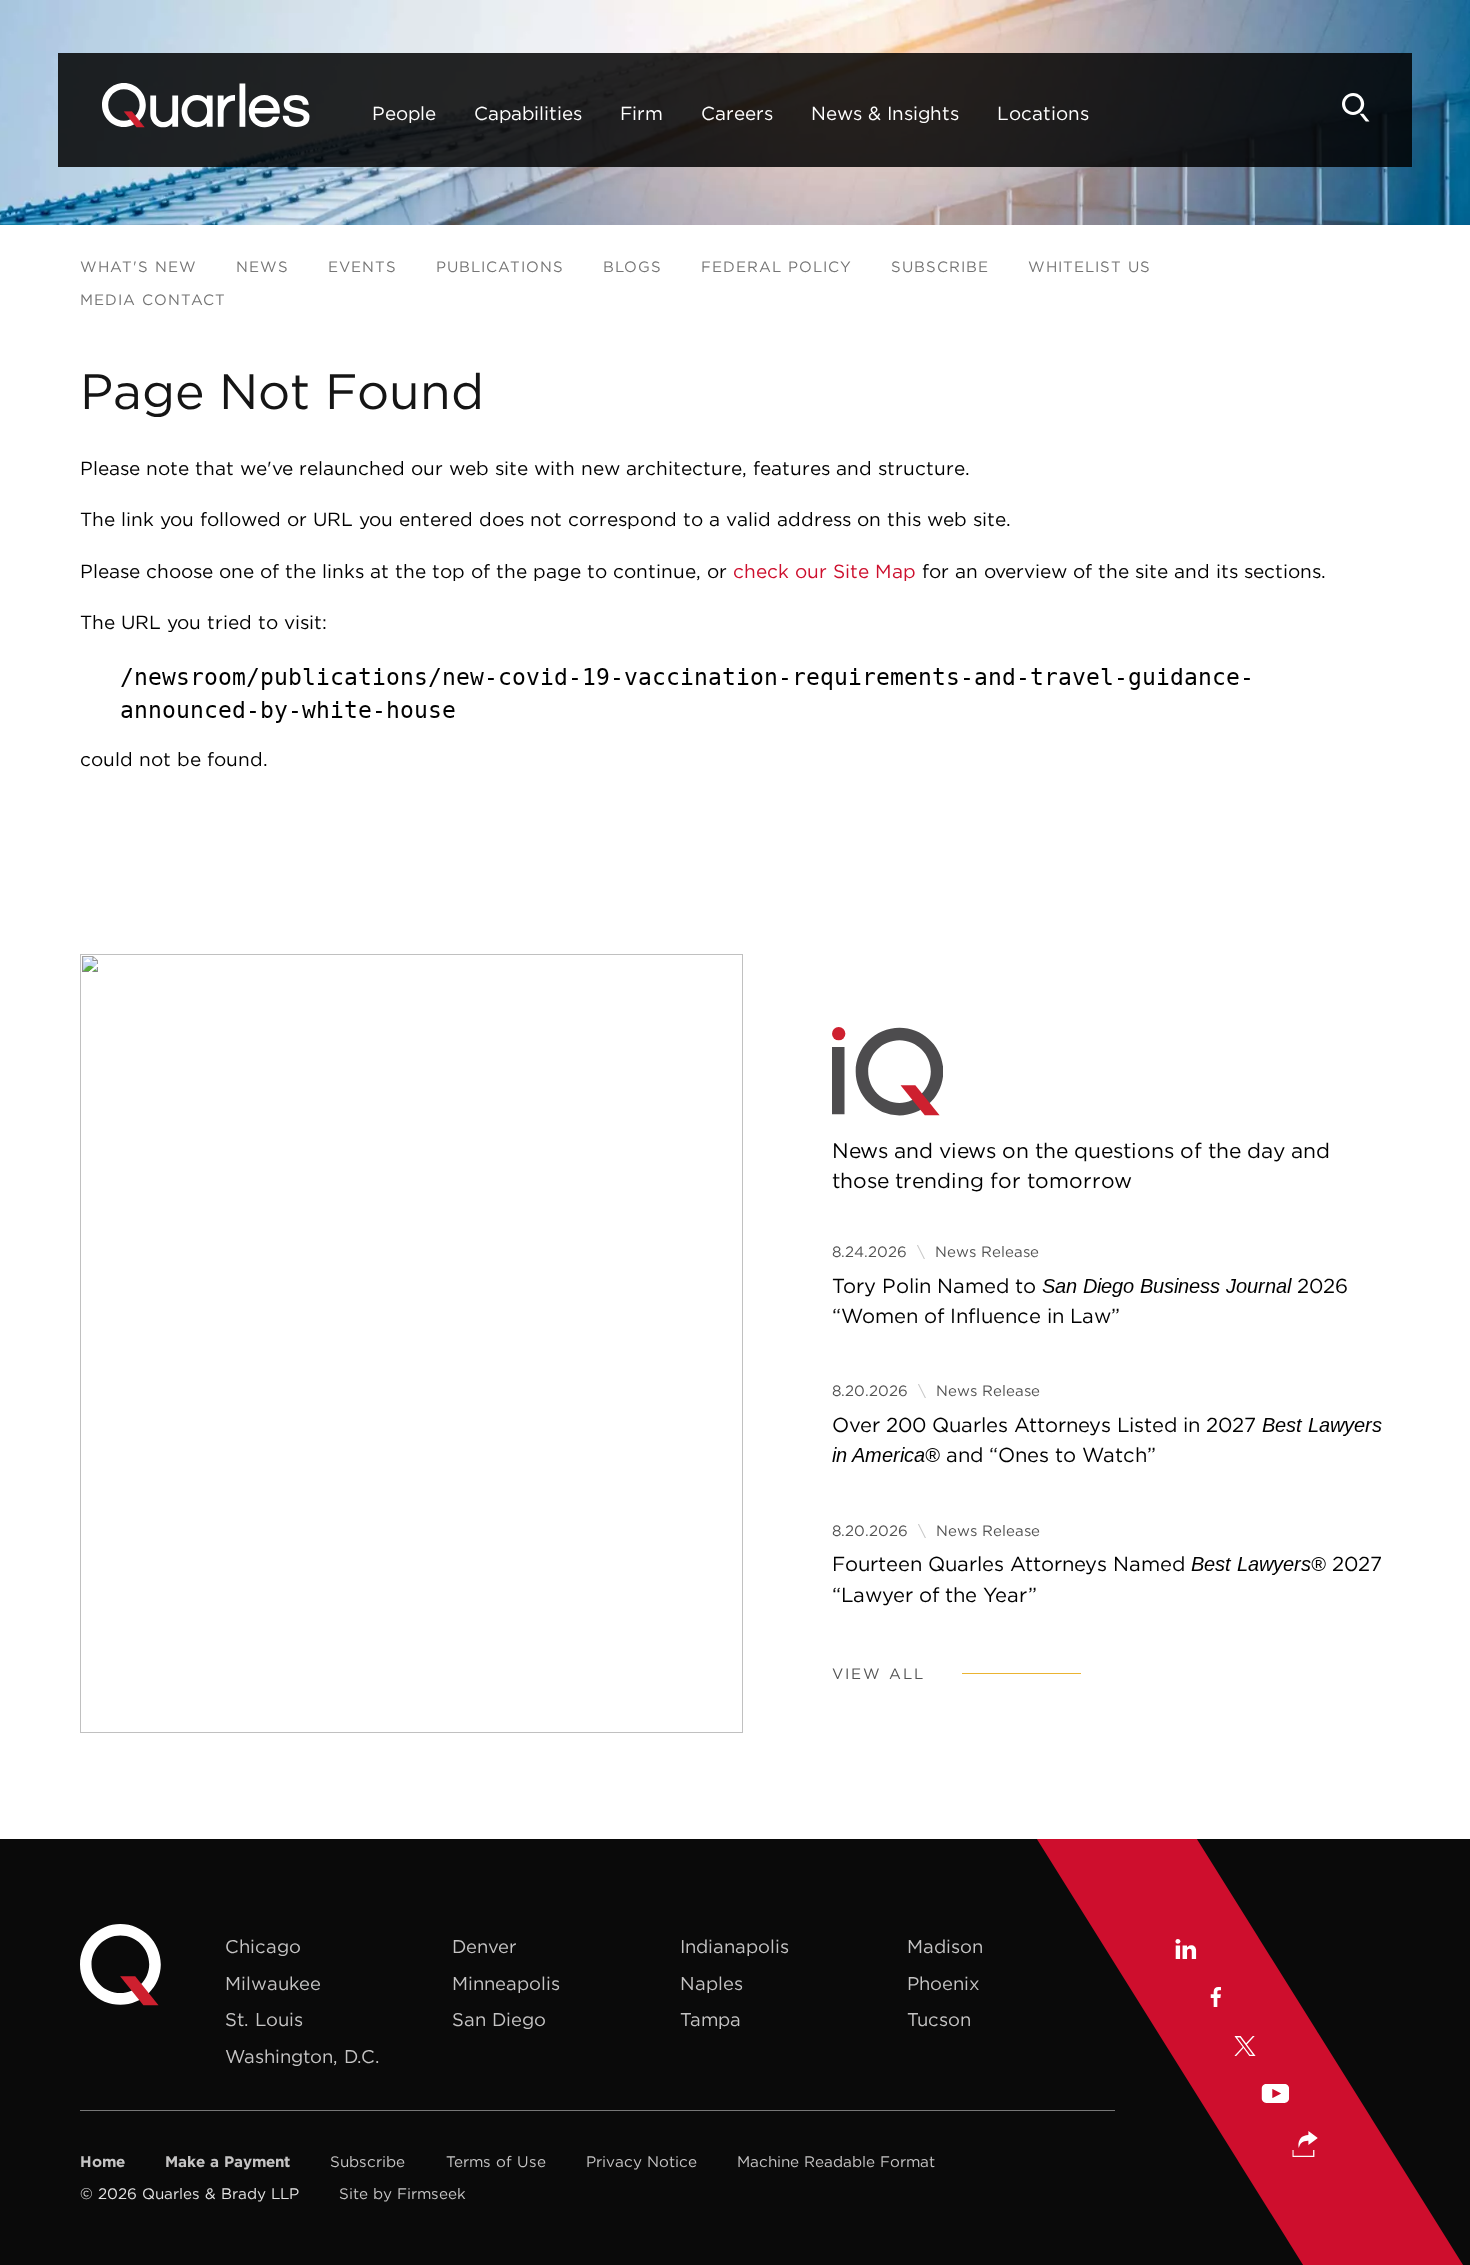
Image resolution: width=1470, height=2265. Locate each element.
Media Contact (153, 299)
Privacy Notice (641, 2161)
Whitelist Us (1089, 266)
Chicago (263, 1946)
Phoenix (943, 1983)
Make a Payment (227, 2161)
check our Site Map (824, 571)
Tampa (710, 2019)
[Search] (1356, 107)
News (262, 266)
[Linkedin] (1184, 1952)
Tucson (939, 2019)
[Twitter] (1245, 2048)
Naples (711, 1983)
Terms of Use (496, 2161)
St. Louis (264, 2019)
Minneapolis (506, 1983)
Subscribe (940, 266)
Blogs (632, 266)
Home (102, 2161)
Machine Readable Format (836, 2161)
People (404, 113)
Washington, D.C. (302, 2056)
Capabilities (528, 113)
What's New (138, 266)
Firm (641, 113)
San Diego (499, 2019)
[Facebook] (1214, 2000)
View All (878, 1673)
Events (362, 266)
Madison (945, 1946)
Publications (500, 266)
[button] (1305, 2146)
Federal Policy (776, 266)
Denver (484, 1946)
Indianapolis (734, 1946)
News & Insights (885, 113)
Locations (1043, 113)
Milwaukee (273, 1983)
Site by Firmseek (402, 2193)
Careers (737, 113)
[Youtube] (1275, 2095)
